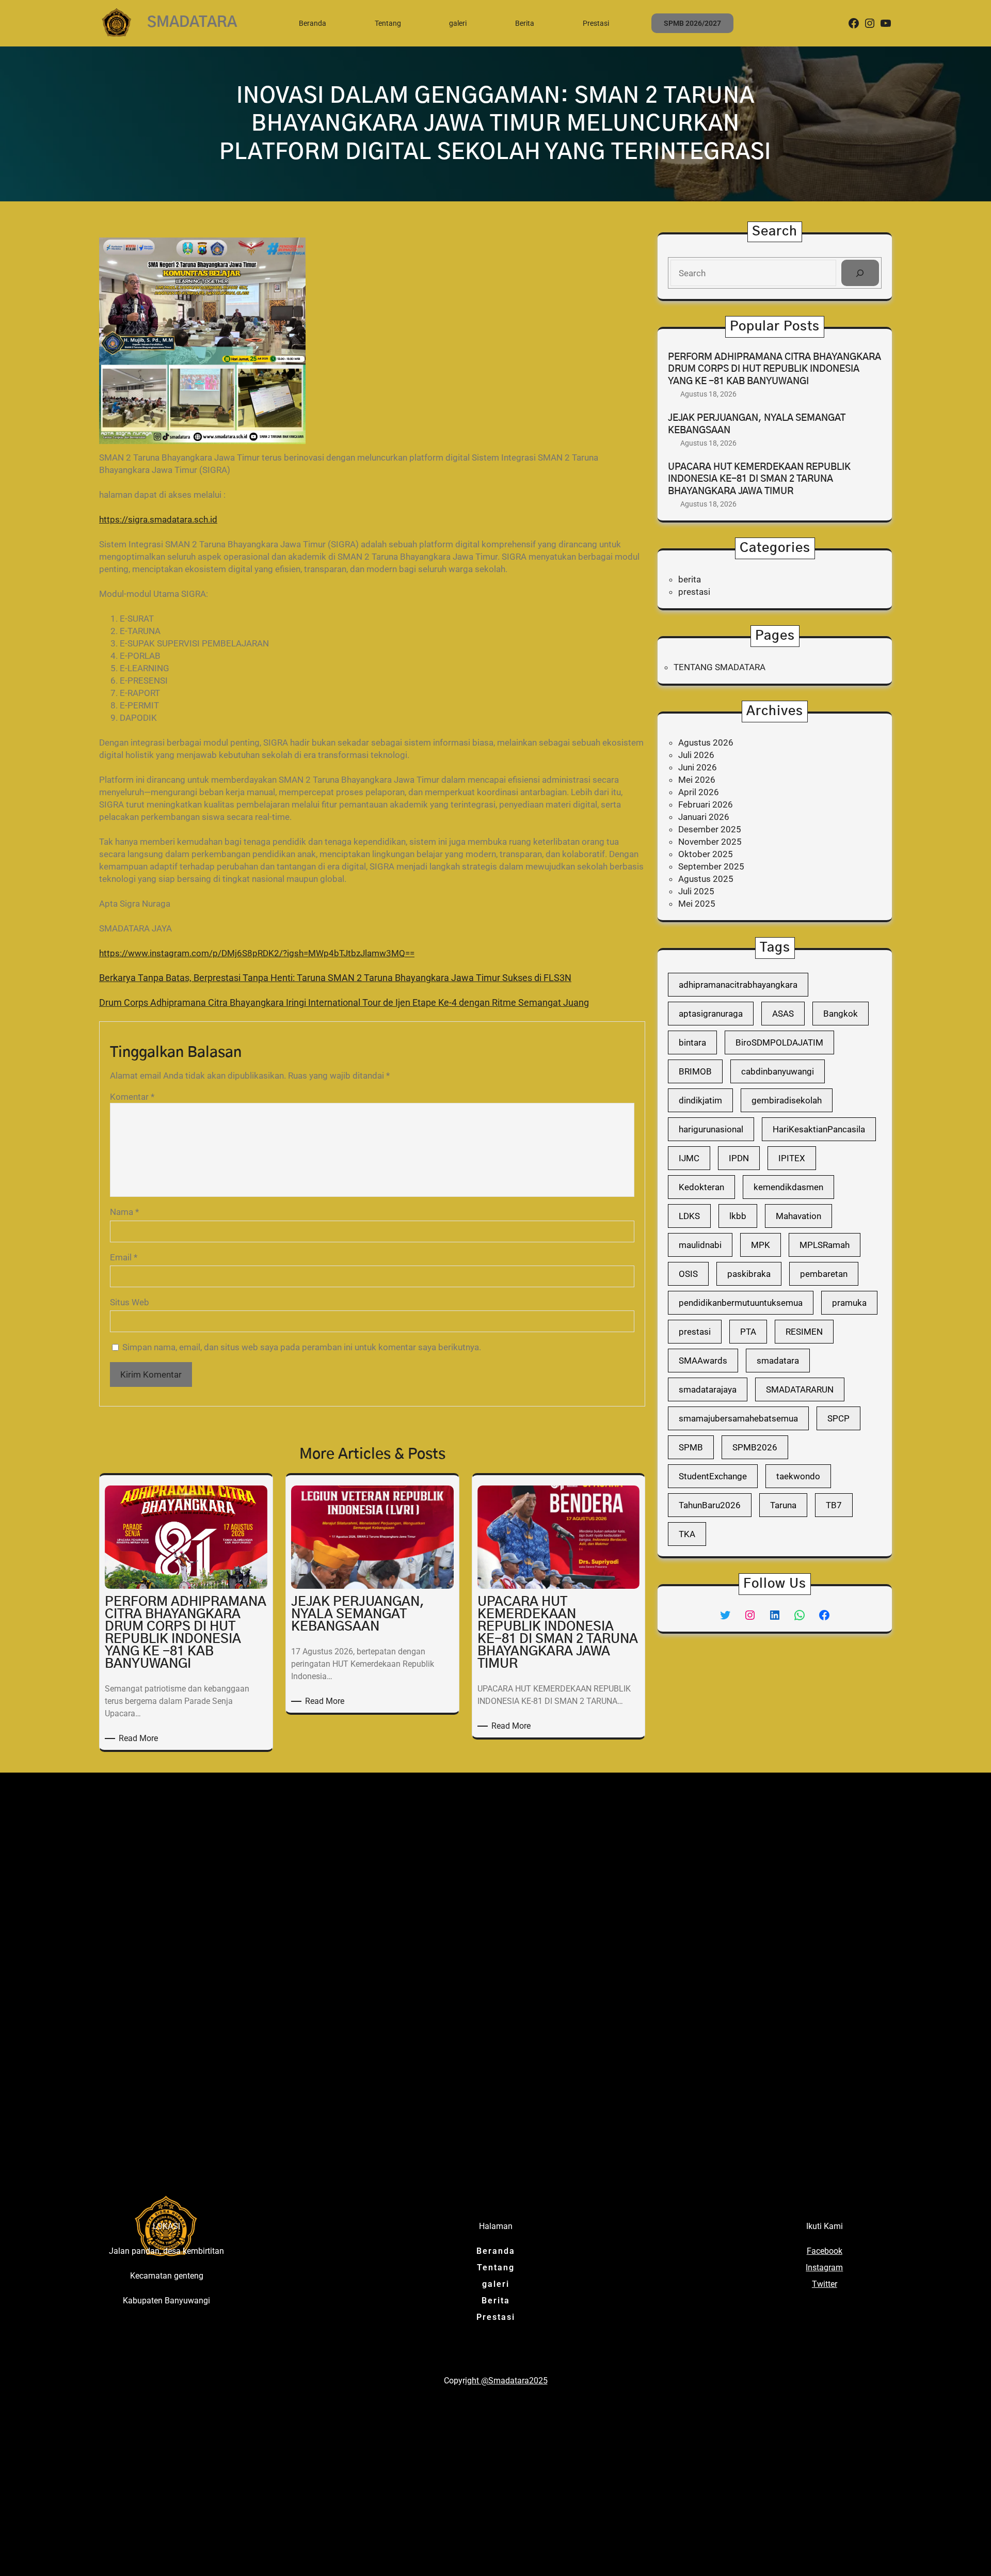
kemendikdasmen (788, 1187)
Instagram (824, 2267)
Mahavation (798, 1216)
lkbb (738, 1216)
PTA (748, 1332)
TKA (687, 1534)
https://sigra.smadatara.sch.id (158, 519)
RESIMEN (804, 1332)
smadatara (778, 1361)
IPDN (739, 1158)
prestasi (694, 592)
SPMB (691, 1447)
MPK (761, 1245)
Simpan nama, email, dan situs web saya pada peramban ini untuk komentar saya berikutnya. (302, 1347)
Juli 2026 (696, 755)
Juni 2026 (698, 767)
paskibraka (749, 1274)
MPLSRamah (825, 1245)
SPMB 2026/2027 (692, 23)
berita (690, 579)
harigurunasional (711, 1129)
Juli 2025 (696, 891)
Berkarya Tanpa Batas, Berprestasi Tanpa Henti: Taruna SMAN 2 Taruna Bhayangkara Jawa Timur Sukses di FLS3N (335, 978)
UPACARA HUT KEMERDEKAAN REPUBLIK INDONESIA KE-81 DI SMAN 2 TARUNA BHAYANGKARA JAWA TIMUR (759, 479)
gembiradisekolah (787, 1100)
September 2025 (711, 866)
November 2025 (710, 842)
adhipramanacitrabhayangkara (738, 985)
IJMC (689, 1158)
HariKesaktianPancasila (819, 1129)
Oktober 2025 (706, 854)
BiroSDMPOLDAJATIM (779, 1042)
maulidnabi (700, 1245)
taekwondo (798, 1476)
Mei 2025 (697, 904)
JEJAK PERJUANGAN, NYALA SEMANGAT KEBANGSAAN (757, 424)
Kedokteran (701, 1187)
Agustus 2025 (706, 879)
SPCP (838, 1418)
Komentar (132, 1097)
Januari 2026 (704, 817)
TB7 (834, 1505)
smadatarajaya (708, 1389)
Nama (124, 1212)
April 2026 (699, 792)
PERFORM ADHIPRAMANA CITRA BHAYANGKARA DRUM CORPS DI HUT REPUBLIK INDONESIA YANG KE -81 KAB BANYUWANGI (774, 369)
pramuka (849, 1303)
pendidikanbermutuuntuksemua (741, 1303)
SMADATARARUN (800, 1389)
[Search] (860, 273)
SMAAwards (703, 1361)
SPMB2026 (755, 1447)
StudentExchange (713, 1476)
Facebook (825, 2251)
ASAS (783, 1014)
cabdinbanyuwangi (778, 1071)
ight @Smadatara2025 (506, 2381)
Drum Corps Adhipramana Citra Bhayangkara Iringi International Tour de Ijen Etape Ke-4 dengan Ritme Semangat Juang (344, 1002)
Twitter (825, 2284)
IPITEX (792, 1158)
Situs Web (130, 1302)
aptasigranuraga (711, 1014)
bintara (692, 1042)
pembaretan (824, 1274)
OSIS (688, 1274)
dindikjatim (700, 1100)
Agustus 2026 (706, 742)
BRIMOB (695, 1071)
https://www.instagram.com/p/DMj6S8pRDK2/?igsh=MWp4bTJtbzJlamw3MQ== (257, 953)
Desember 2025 (710, 829)
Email (124, 1257)
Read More (140, 1739)
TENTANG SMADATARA (720, 667)
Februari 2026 (706, 804)
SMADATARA (192, 23)
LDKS (689, 1216)
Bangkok (841, 1014)
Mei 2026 (697, 780)
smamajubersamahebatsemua (738, 1418)
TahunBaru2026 (710, 1505)
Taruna (783, 1505)
